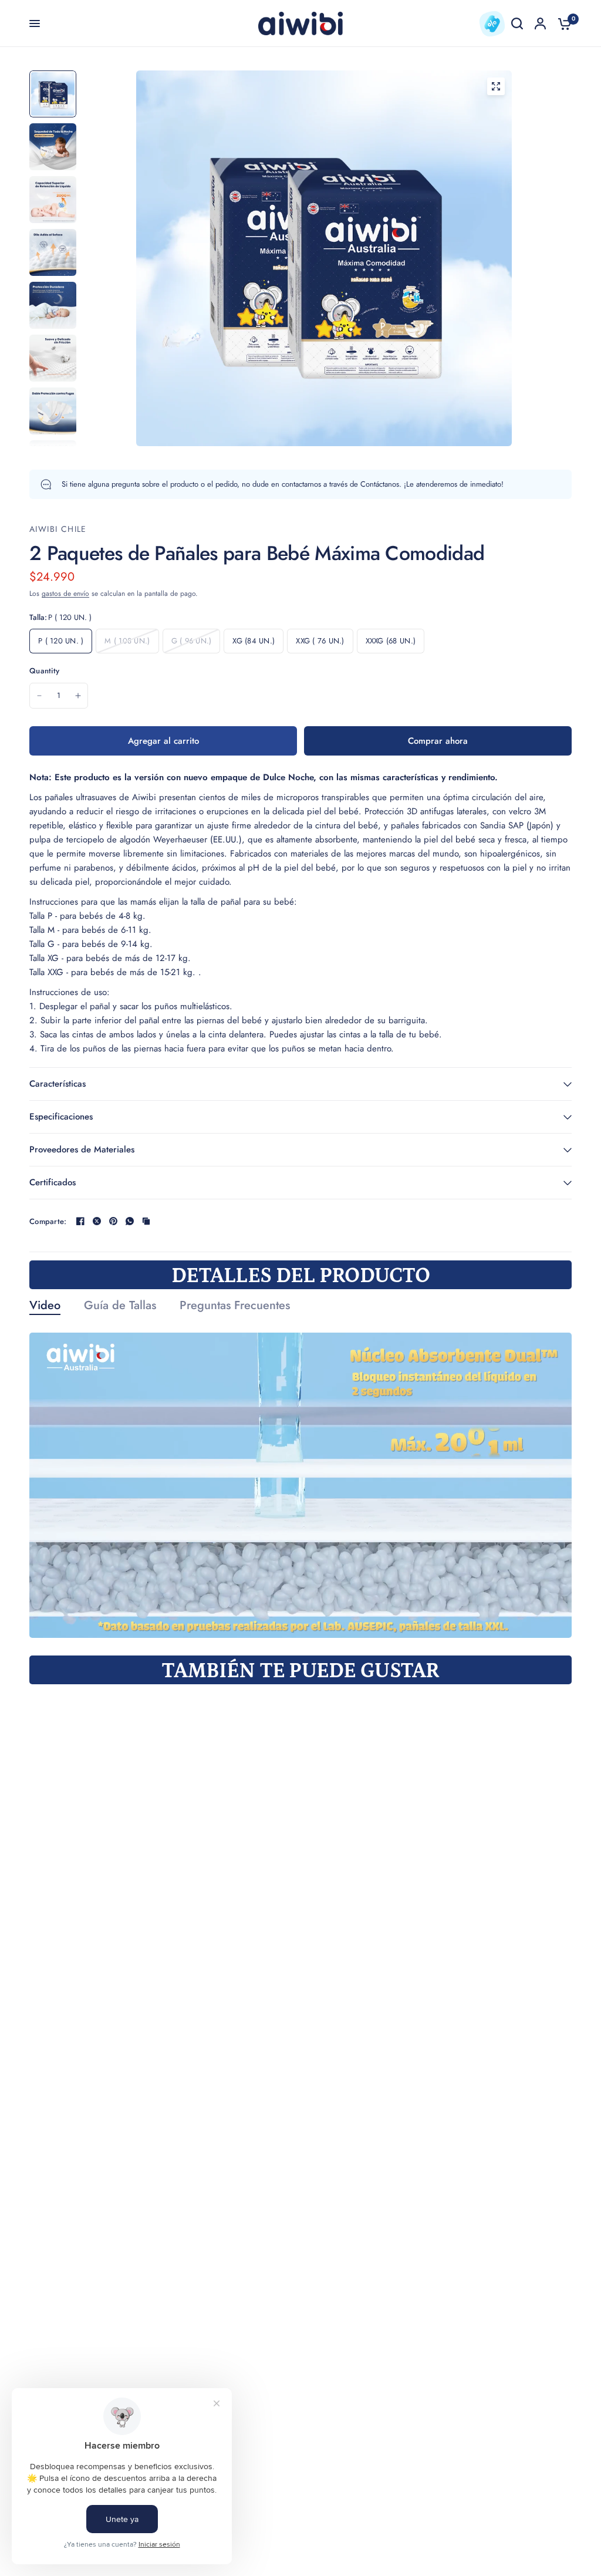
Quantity (44, 671)
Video (45, 1306)
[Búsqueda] (517, 23)
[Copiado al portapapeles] (146, 1221)
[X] (97, 1221)
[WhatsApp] (130, 1221)
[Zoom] (496, 86)
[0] (562, 23)
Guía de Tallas (120, 1306)
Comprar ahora (438, 741)
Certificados (53, 1182)
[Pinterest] (113, 1221)
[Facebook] (80, 1221)
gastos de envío (65, 594)
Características (58, 1084)
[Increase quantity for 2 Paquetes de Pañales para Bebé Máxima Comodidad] (78, 696)
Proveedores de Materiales (82, 1149)
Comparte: (48, 1221)
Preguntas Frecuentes (235, 1306)
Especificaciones (61, 1117)
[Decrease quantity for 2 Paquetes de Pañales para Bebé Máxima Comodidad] (39, 696)
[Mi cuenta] (540, 23)
